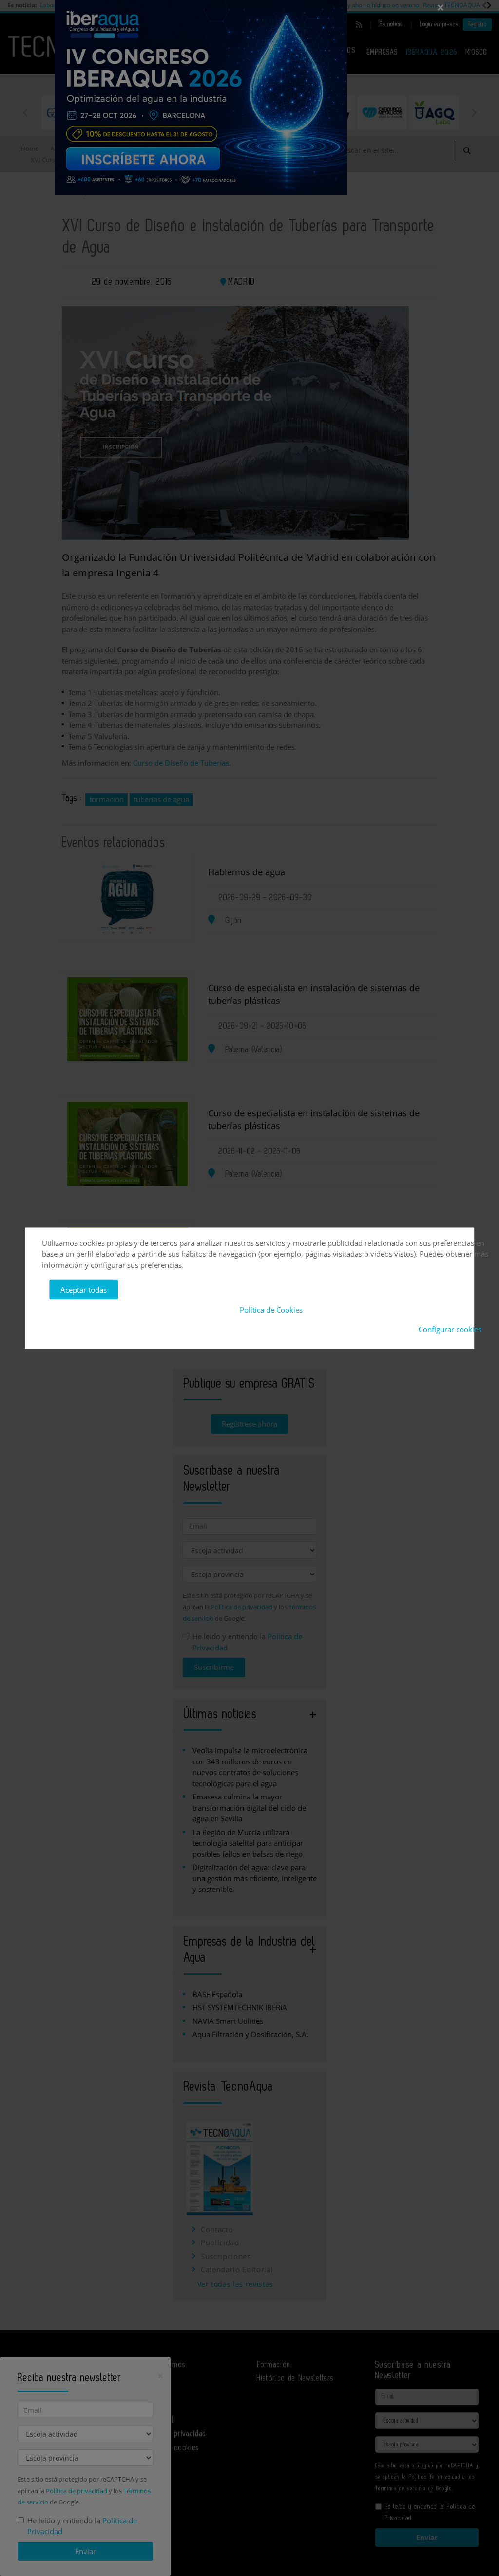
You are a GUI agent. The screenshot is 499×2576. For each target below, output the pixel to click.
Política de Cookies (271, 1309)
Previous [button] (25, 112)
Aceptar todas (84, 1290)
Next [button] (474, 112)
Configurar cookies (450, 1329)
